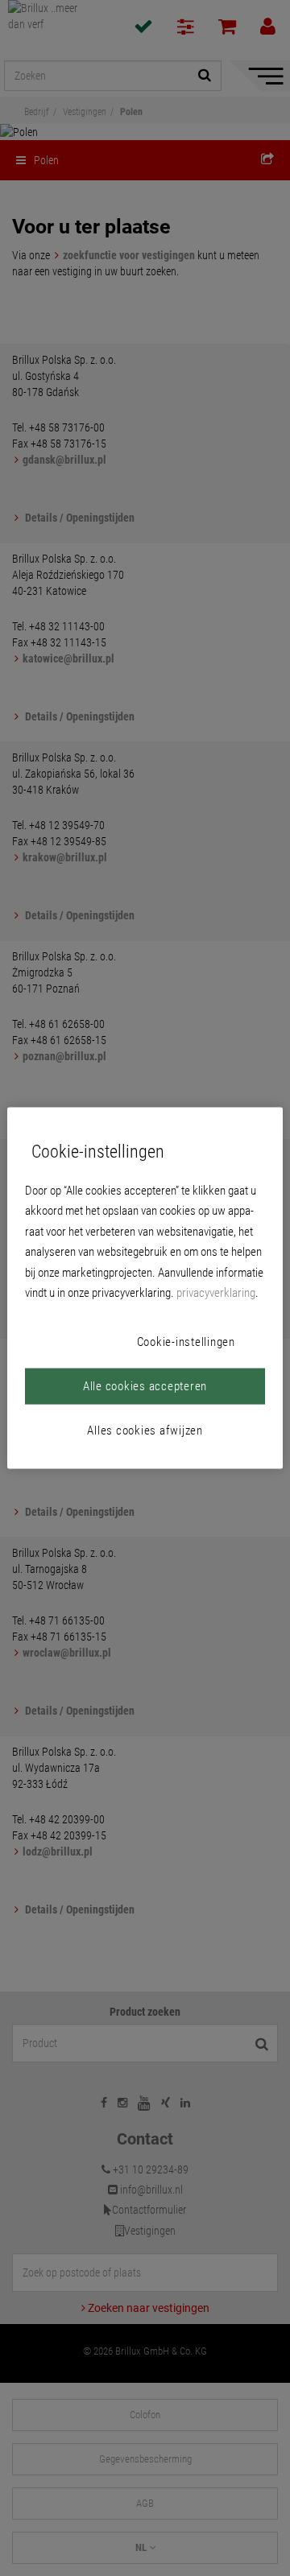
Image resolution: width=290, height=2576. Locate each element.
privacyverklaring (216, 1293)
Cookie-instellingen (186, 1341)
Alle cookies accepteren (145, 1385)
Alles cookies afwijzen (145, 1430)
